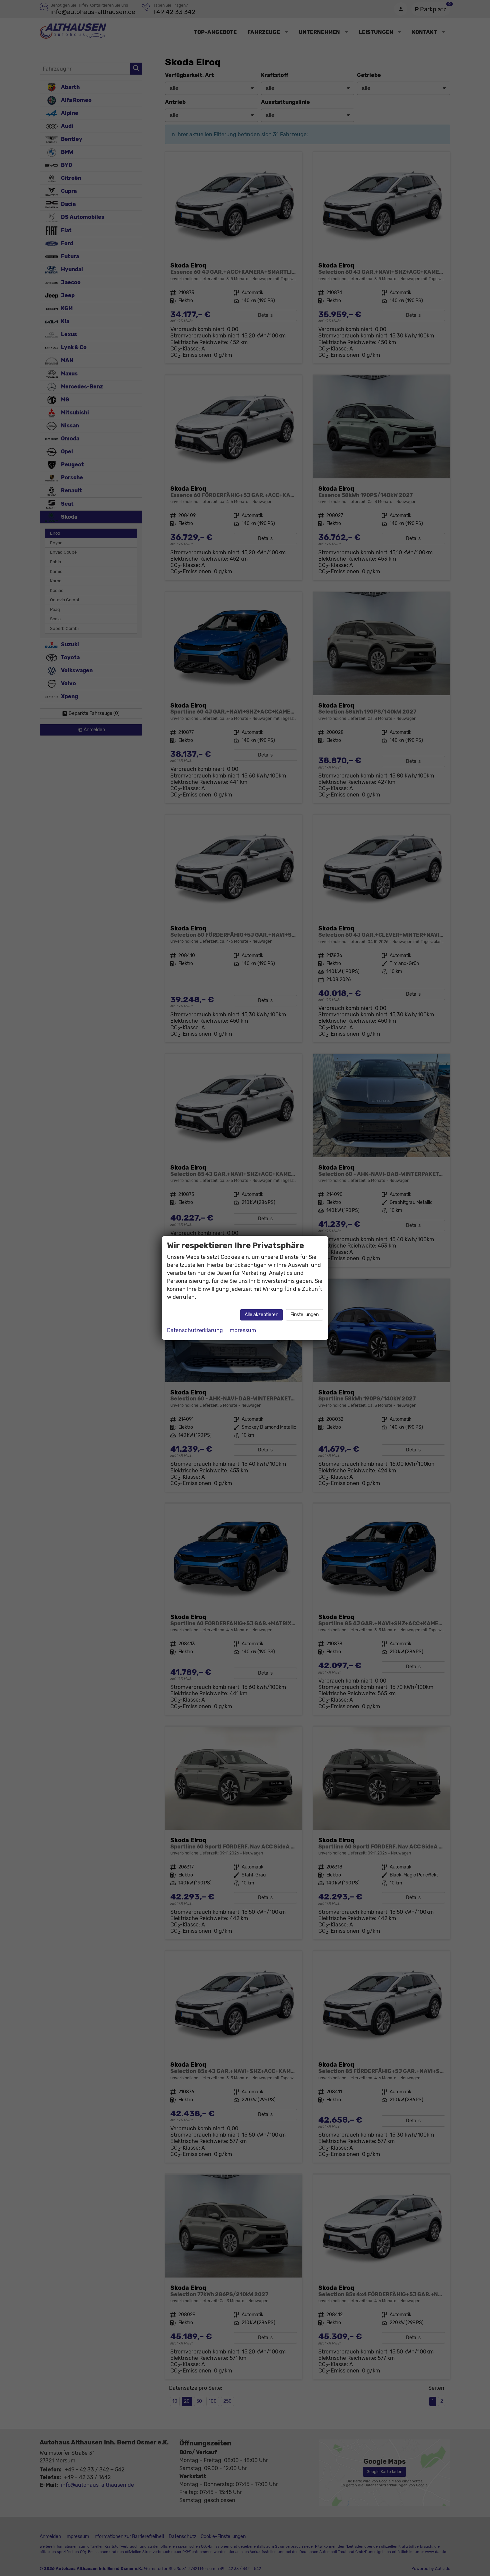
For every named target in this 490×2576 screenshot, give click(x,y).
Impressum (242, 1330)
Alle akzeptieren (261, 1315)
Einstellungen (304, 1315)
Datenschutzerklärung (195, 1330)
